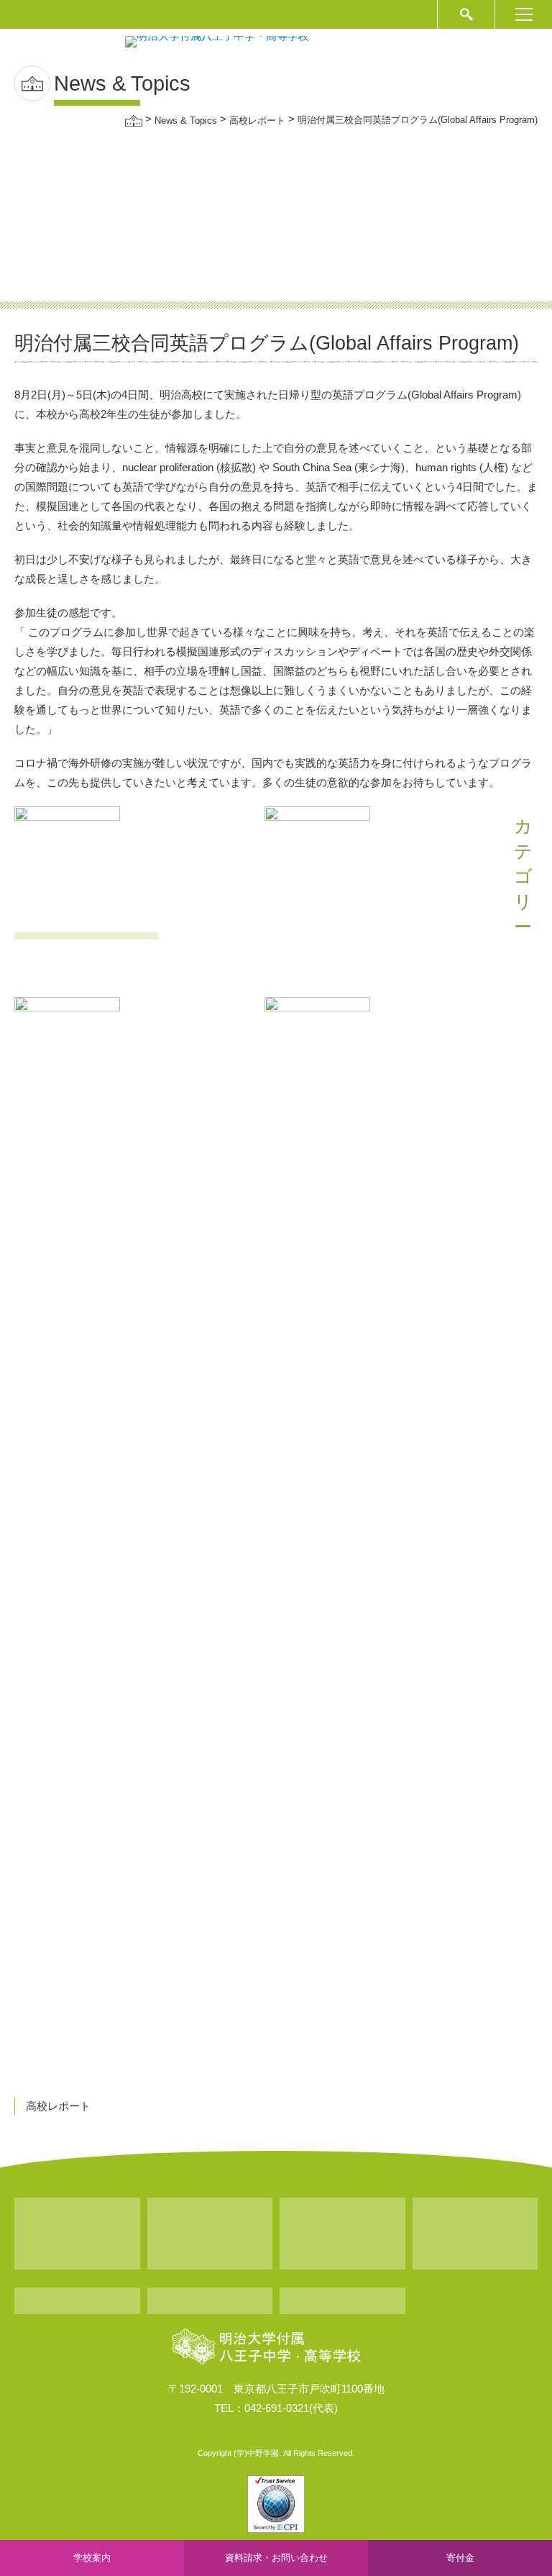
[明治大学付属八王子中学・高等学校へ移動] (134, 120)
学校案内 (92, 2558)
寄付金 (460, 2558)
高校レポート (58, 2106)
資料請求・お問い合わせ (276, 2558)
